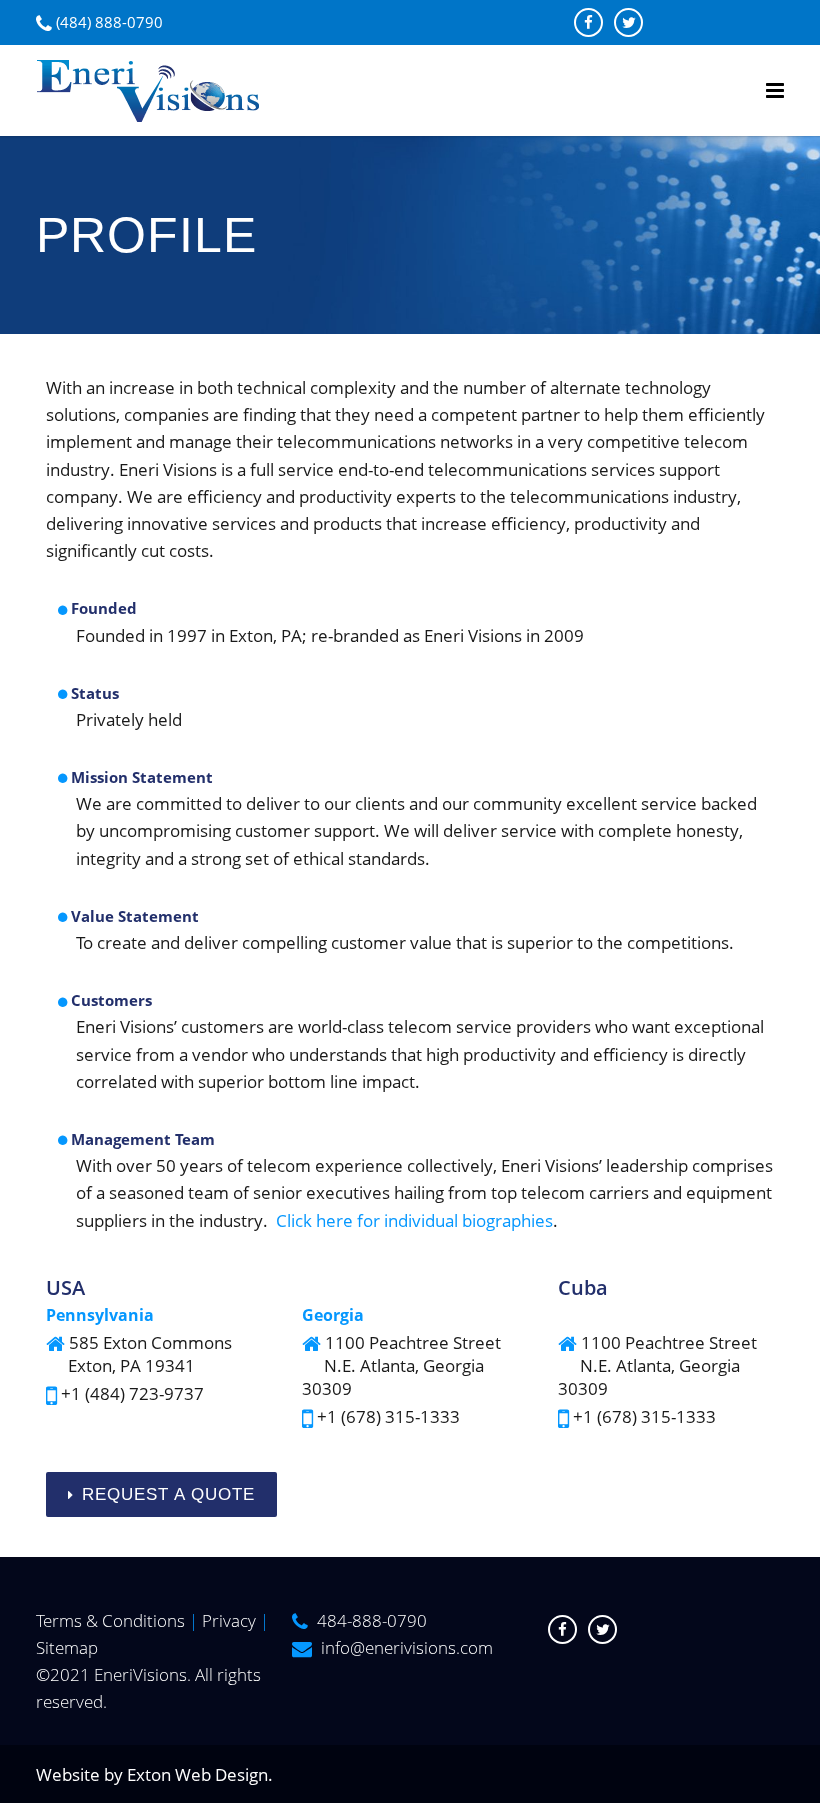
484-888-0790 (372, 1620)
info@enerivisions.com (407, 1647)
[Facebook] (588, 22)
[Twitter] (628, 22)
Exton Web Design (197, 1774)
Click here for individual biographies (414, 1220)
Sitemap (67, 1647)
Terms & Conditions (110, 1620)
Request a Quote (168, 1494)
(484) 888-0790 (109, 22)
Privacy (229, 1620)
